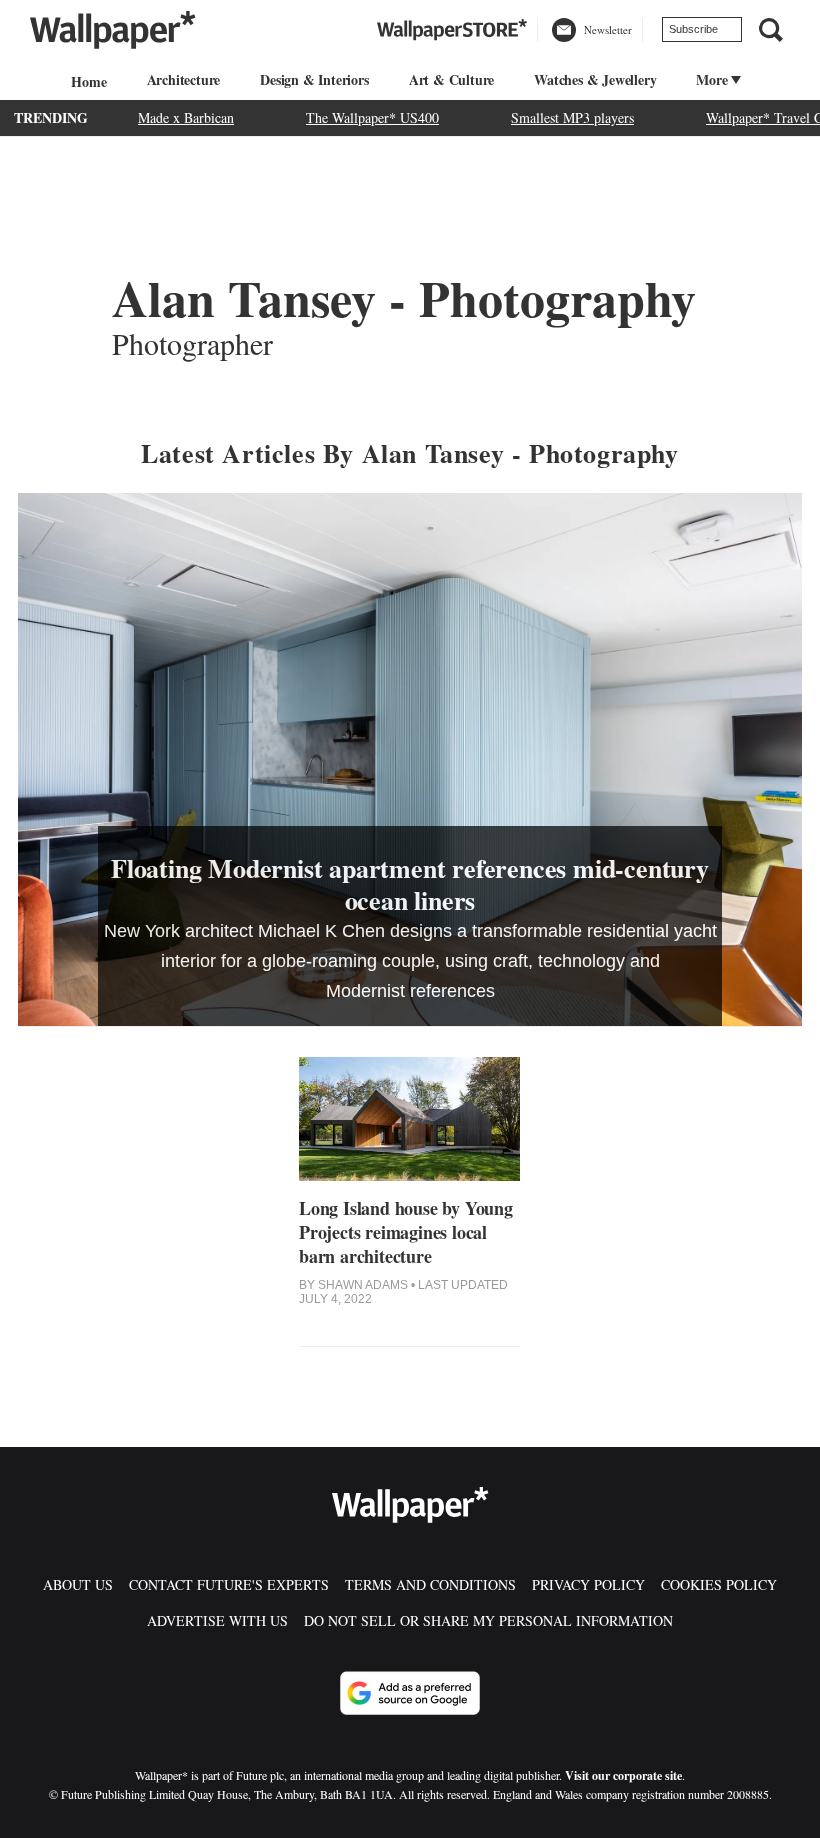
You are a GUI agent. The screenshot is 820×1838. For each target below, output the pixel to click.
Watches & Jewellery (595, 79)
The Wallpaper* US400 (372, 117)
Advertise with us (217, 1620)
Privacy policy (588, 1584)
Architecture (184, 79)
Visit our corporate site (623, 1775)
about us (78, 1584)
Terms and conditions (430, 1584)
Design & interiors (314, 79)
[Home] (86, 81)
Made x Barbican (186, 117)
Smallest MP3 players (572, 117)
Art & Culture (451, 79)
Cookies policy (719, 1584)
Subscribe (693, 29)
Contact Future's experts (229, 1584)
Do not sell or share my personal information (488, 1620)
